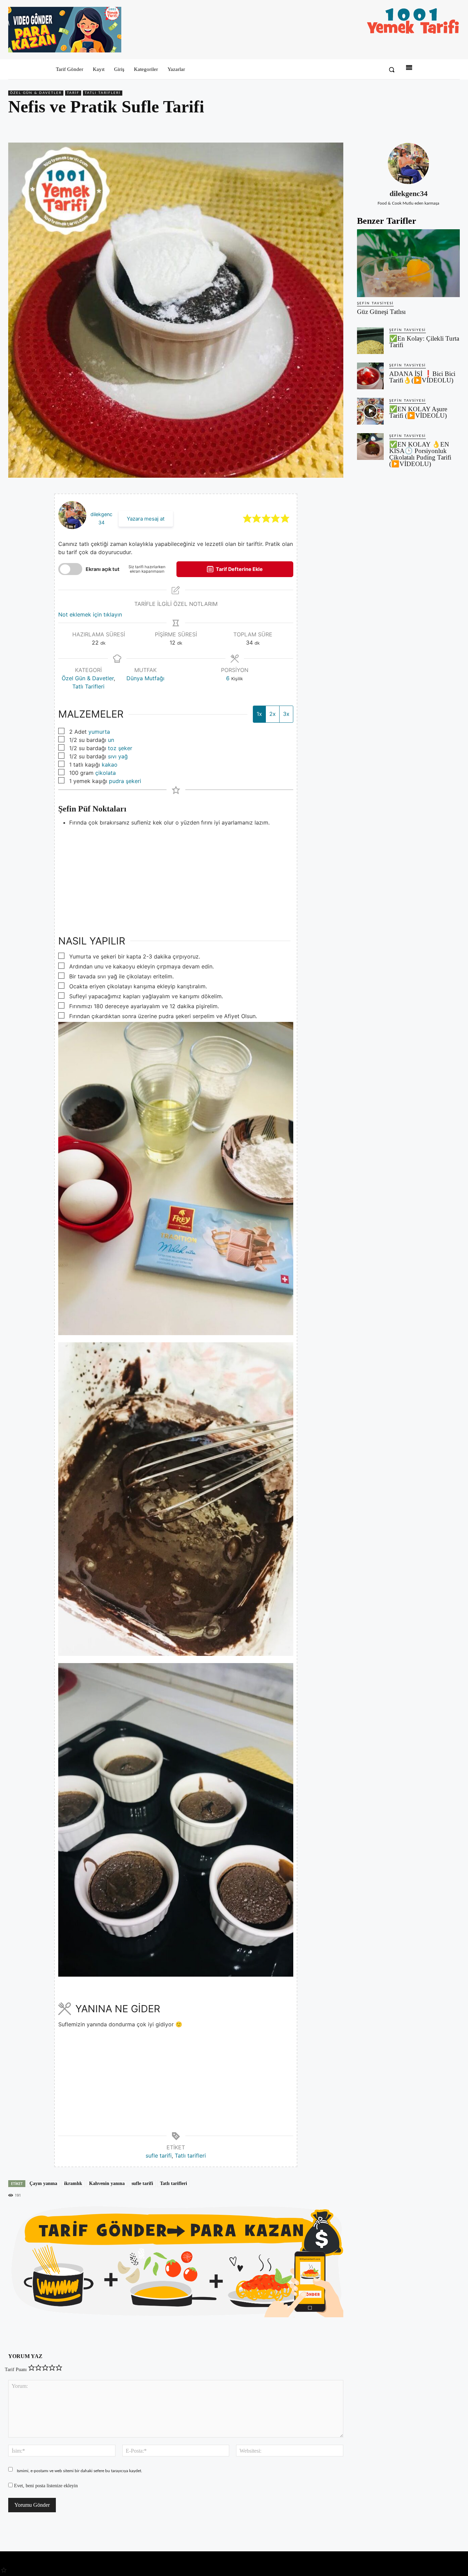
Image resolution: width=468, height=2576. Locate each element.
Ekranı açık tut (103, 569)
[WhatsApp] (437, 126)
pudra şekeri (125, 781)
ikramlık (73, 2183)
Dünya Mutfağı (145, 678)
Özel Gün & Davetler (36, 93)
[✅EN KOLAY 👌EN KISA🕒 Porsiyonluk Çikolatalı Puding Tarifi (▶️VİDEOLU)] (370, 447)
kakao (110, 765)
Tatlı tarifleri (190, 2156)
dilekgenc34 (409, 193)
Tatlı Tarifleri (103, 93)
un (111, 740)
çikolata (106, 773)
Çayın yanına (43, 2183)
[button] (392, 70)
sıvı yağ (118, 756)
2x (273, 714)
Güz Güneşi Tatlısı (381, 312)
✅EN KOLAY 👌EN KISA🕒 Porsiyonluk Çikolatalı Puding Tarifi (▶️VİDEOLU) (420, 454)
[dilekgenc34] (408, 163)
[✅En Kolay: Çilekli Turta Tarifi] (370, 341)
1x (259, 714)
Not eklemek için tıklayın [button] (90, 614)
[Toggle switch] (70, 569)
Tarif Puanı (16, 2370)
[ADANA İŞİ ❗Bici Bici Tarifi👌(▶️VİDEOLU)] (370, 376)
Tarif (73, 93)
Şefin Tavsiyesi (375, 303)
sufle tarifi (159, 2156)
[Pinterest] (421, 126)
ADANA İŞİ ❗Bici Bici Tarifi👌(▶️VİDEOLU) (422, 377)
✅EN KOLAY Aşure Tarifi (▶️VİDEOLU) (418, 412)
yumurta (99, 732)
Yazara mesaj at (146, 519)
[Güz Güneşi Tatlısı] (408, 263)
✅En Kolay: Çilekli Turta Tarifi (424, 342)
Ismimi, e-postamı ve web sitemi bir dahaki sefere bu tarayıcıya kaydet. (79, 2471)
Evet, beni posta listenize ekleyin (45, 2486)
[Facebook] (406, 126)
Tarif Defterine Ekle (239, 569)
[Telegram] (453, 126)
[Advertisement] (176, 875)
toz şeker (120, 748)
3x (286, 714)
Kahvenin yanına (107, 2183)
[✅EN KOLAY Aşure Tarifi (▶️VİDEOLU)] (370, 411)
